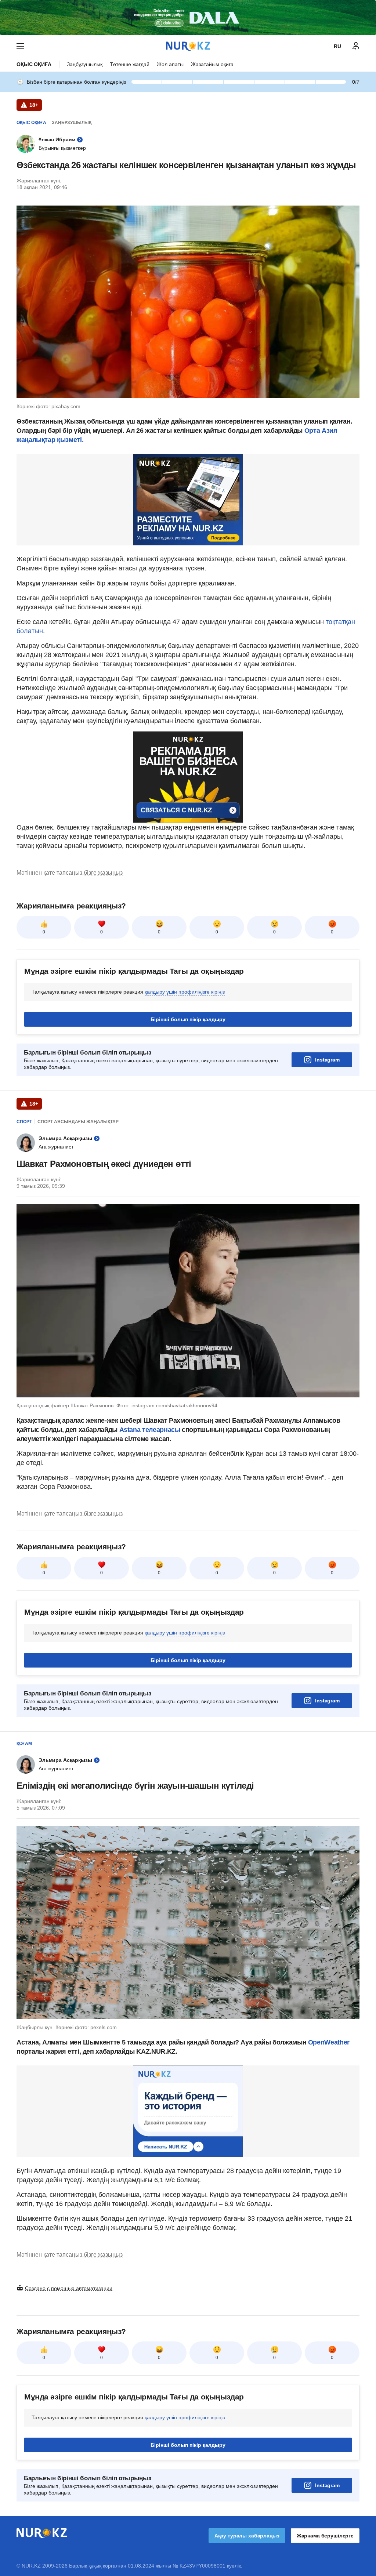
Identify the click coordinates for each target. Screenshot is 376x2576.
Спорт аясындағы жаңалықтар (78, 1122)
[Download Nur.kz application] (188, 18)
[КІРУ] (356, 46)
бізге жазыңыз (103, 873)
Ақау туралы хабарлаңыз (247, 2536)
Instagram (327, 1060)
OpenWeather (329, 2042)
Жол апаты (170, 64)
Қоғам (24, 1744)
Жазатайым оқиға (212, 64)
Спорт (24, 1122)
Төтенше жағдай (130, 64)
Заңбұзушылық (85, 64)
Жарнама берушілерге (325, 2536)
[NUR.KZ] (188, 46)
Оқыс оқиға (34, 64)
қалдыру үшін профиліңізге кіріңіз (185, 992)
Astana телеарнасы (150, 1430)
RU (337, 46)
